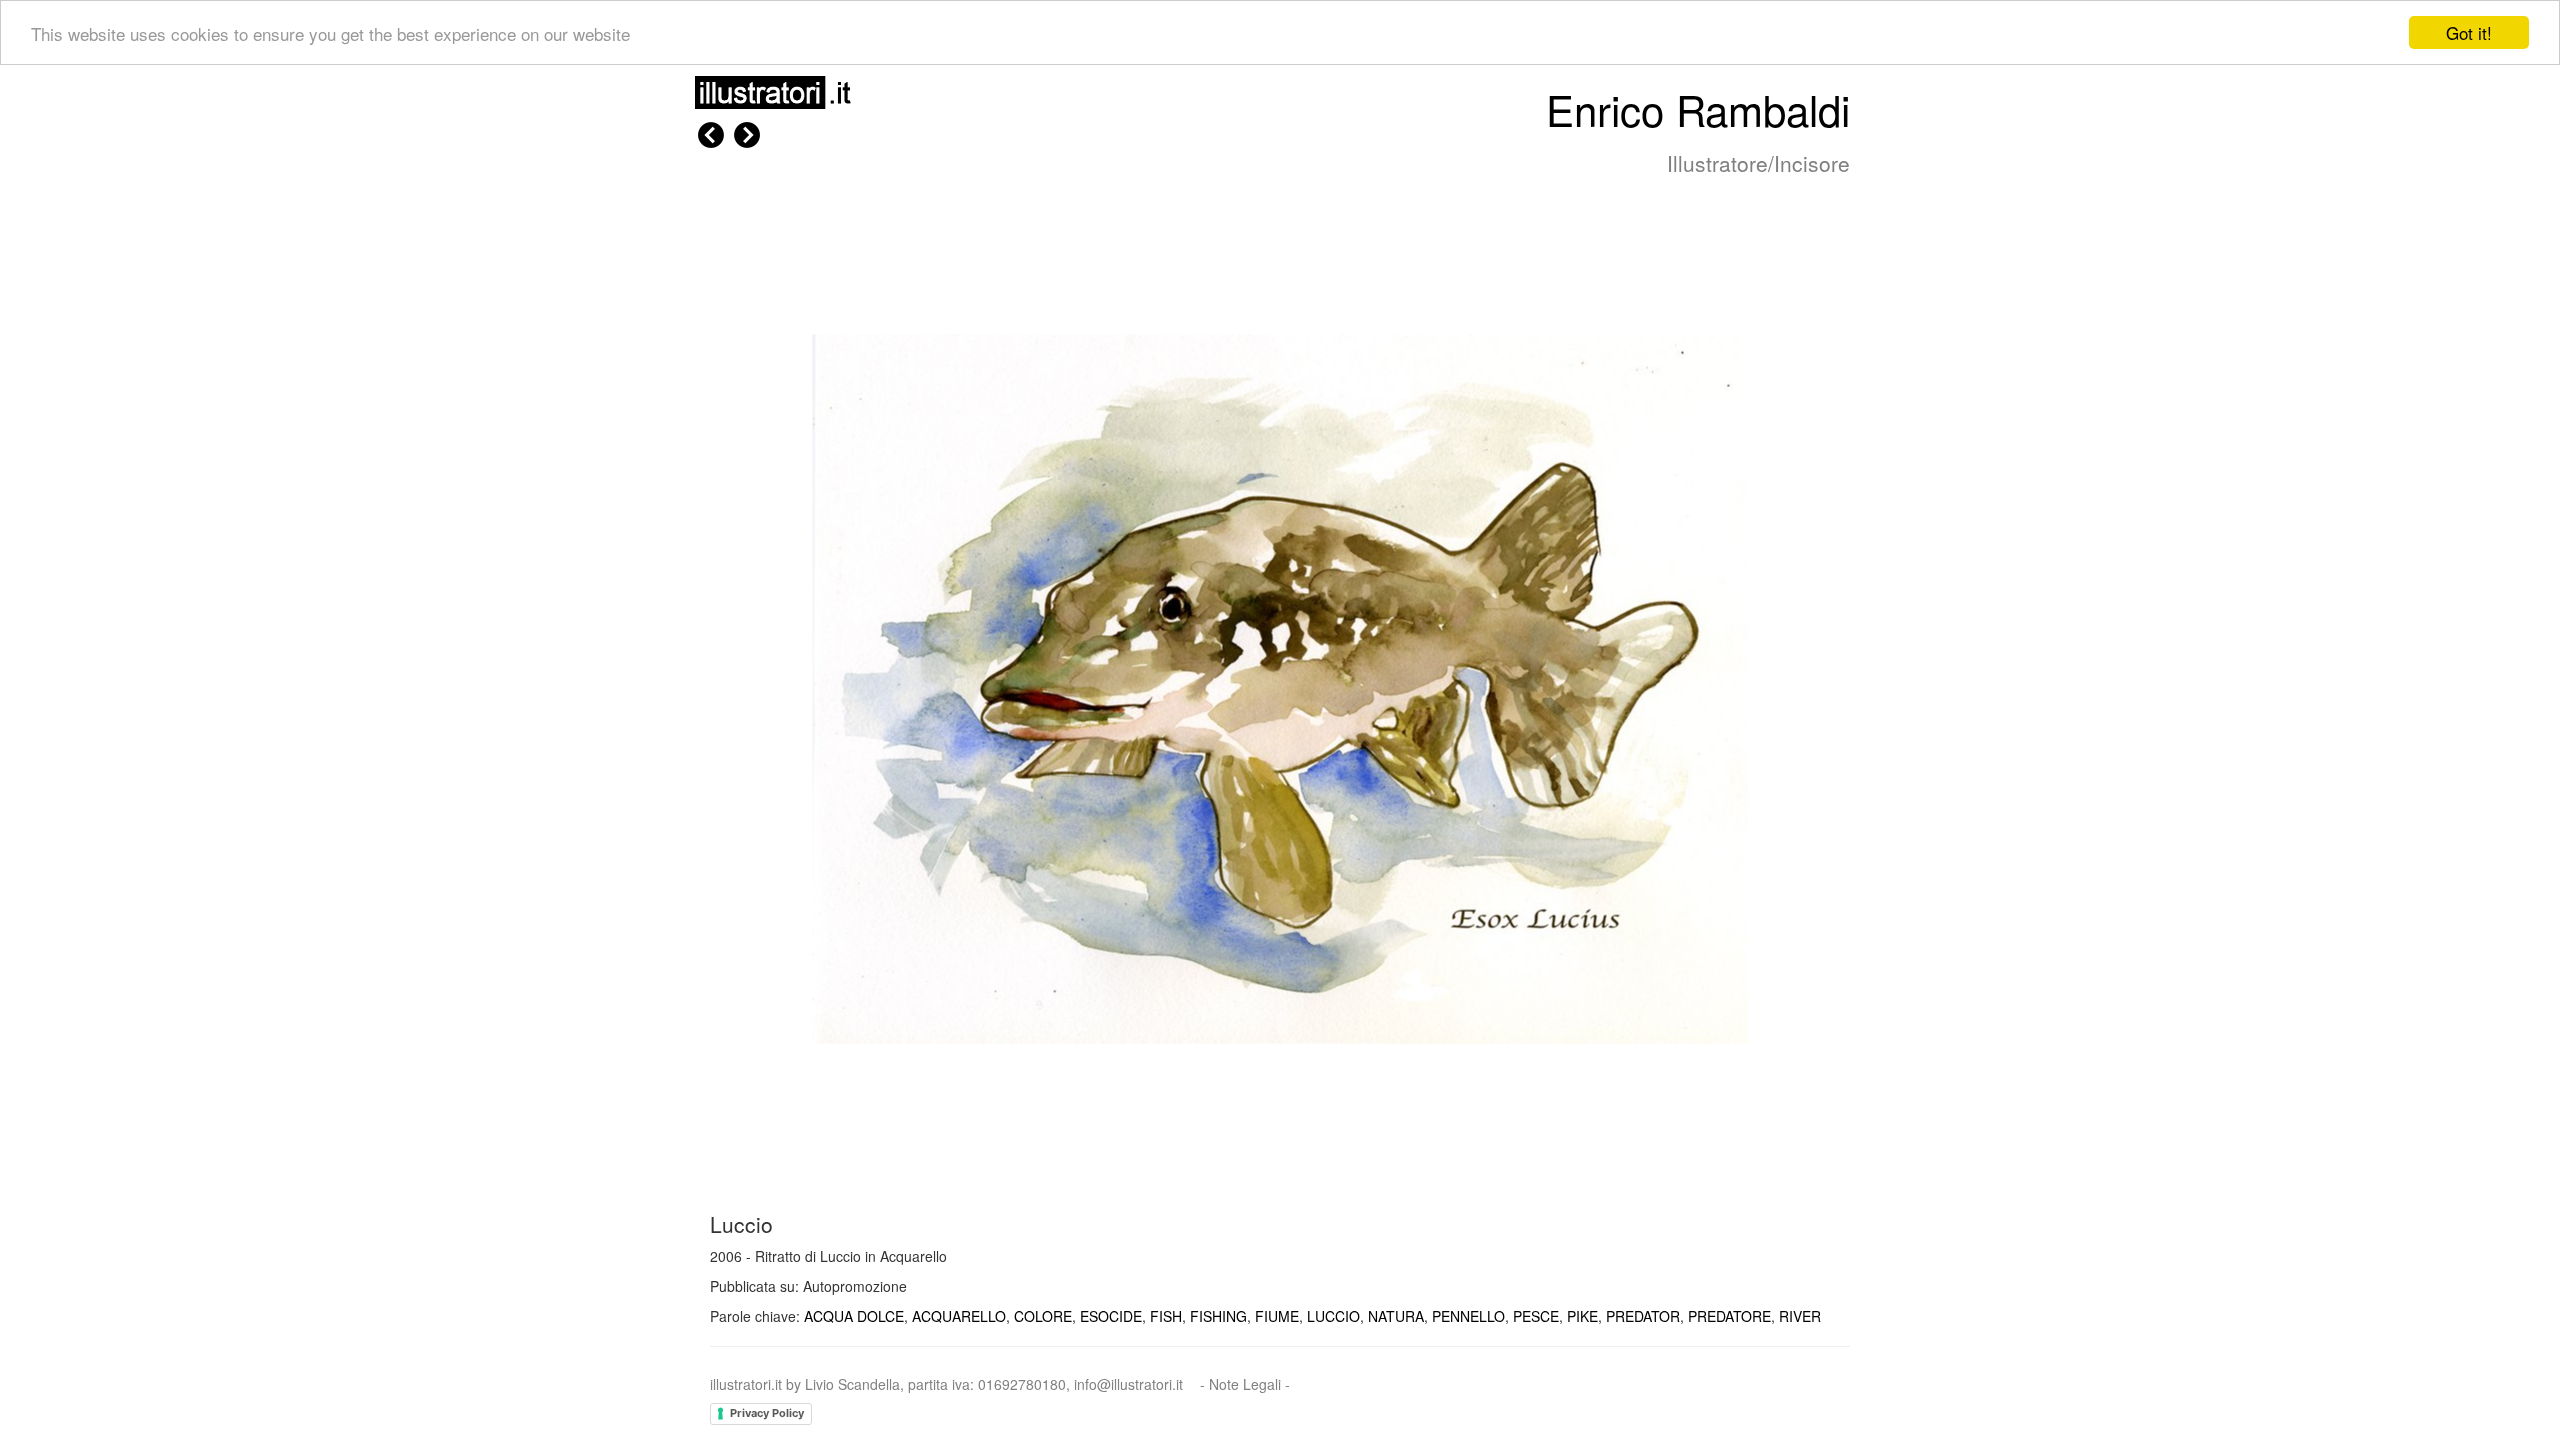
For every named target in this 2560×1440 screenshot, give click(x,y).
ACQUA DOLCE (854, 1316)
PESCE (1536, 1316)
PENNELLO (1468, 1316)
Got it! (2469, 32)
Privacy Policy (767, 1413)
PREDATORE (1729, 1316)
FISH (1166, 1316)
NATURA (1396, 1316)
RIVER (1800, 1316)
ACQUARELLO (959, 1316)
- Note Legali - (1245, 1384)
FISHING (1218, 1316)
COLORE (1043, 1316)
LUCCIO (1333, 1316)
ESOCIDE (1111, 1316)
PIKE (1582, 1316)
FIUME (1277, 1316)
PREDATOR (1643, 1316)
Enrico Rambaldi (1698, 109)
